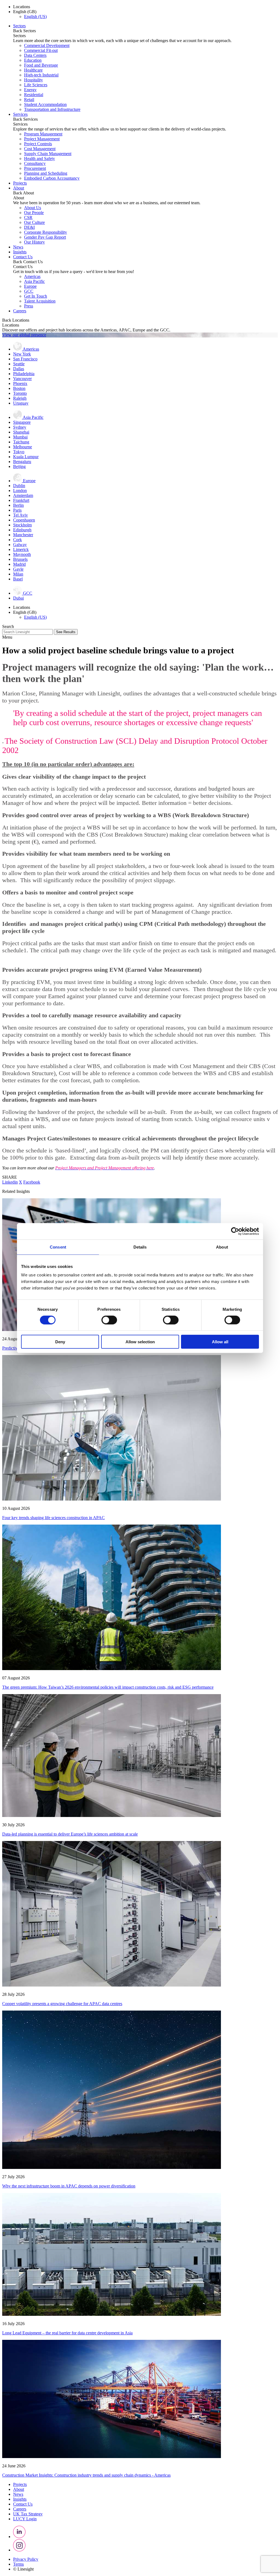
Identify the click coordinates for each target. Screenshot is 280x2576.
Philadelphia (24, 374)
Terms (18, 2564)
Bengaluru (22, 462)
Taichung (21, 442)
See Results (66, 632)
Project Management (42, 139)
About (19, 188)
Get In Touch (36, 296)
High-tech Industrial (41, 75)
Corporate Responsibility (46, 232)
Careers (20, 311)
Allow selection (140, 1342)
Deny (60, 1342)
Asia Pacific (34, 281)
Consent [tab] (58, 1247)
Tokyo (19, 452)
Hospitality (33, 80)
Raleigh (20, 398)
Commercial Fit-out (41, 50)
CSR (28, 217)
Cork (17, 540)
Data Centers (35, 55)
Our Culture (34, 222)
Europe (30, 286)
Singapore (22, 422)
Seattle (19, 364)
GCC (29, 291)
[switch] (109, 1320)
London (20, 490)
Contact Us (23, 257)
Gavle (18, 569)
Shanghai (21, 432)
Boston (19, 388)
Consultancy (35, 163)
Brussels (20, 559)
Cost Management (40, 149)
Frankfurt (21, 500)
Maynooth (22, 554)
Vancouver (22, 379)
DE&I (29, 227)
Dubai (18, 598)
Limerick (21, 549)
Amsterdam (23, 495)
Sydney (20, 427)
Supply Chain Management (48, 154)
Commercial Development (47, 45)
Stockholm (22, 525)
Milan (18, 574)
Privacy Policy (26, 2559)
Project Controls (38, 144)
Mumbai (20, 437)
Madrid (19, 564)
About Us (33, 208)
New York (22, 354)
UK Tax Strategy (28, 2514)
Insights (20, 252)
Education (33, 60)
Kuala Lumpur (26, 457)
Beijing (19, 466)
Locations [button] (22, 7)
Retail (29, 100)
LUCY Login (25, 2519)
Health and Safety (40, 158)
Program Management (43, 134)
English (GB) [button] (25, 12)
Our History (34, 242)
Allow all (220, 1342)
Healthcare (33, 70)
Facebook (32, 1182)
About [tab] (222, 1247)
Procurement (35, 168)
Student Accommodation (45, 104)
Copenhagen (24, 520)
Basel (18, 579)
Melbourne (23, 447)
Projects (20, 183)
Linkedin (10, 1182)
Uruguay (21, 403)
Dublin (19, 486)
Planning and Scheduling (46, 173)
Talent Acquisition (40, 301)
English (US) (35, 17)
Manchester (23, 535)
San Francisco (25, 359)
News (18, 247)
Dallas (19, 369)
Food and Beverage (41, 65)
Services (20, 114)
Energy (30, 90)
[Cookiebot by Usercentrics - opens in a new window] (235, 1231)
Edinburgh (22, 530)
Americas (32, 276)
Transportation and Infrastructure (52, 109)
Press (29, 306)
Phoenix (20, 383)
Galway (20, 545)
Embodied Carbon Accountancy (52, 178)
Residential (34, 95)
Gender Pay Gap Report (45, 237)
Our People (34, 213)
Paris (17, 510)
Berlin (18, 505)
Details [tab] (140, 1247)
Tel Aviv (21, 515)
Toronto (20, 393)
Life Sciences (36, 85)
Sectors (19, 26)
